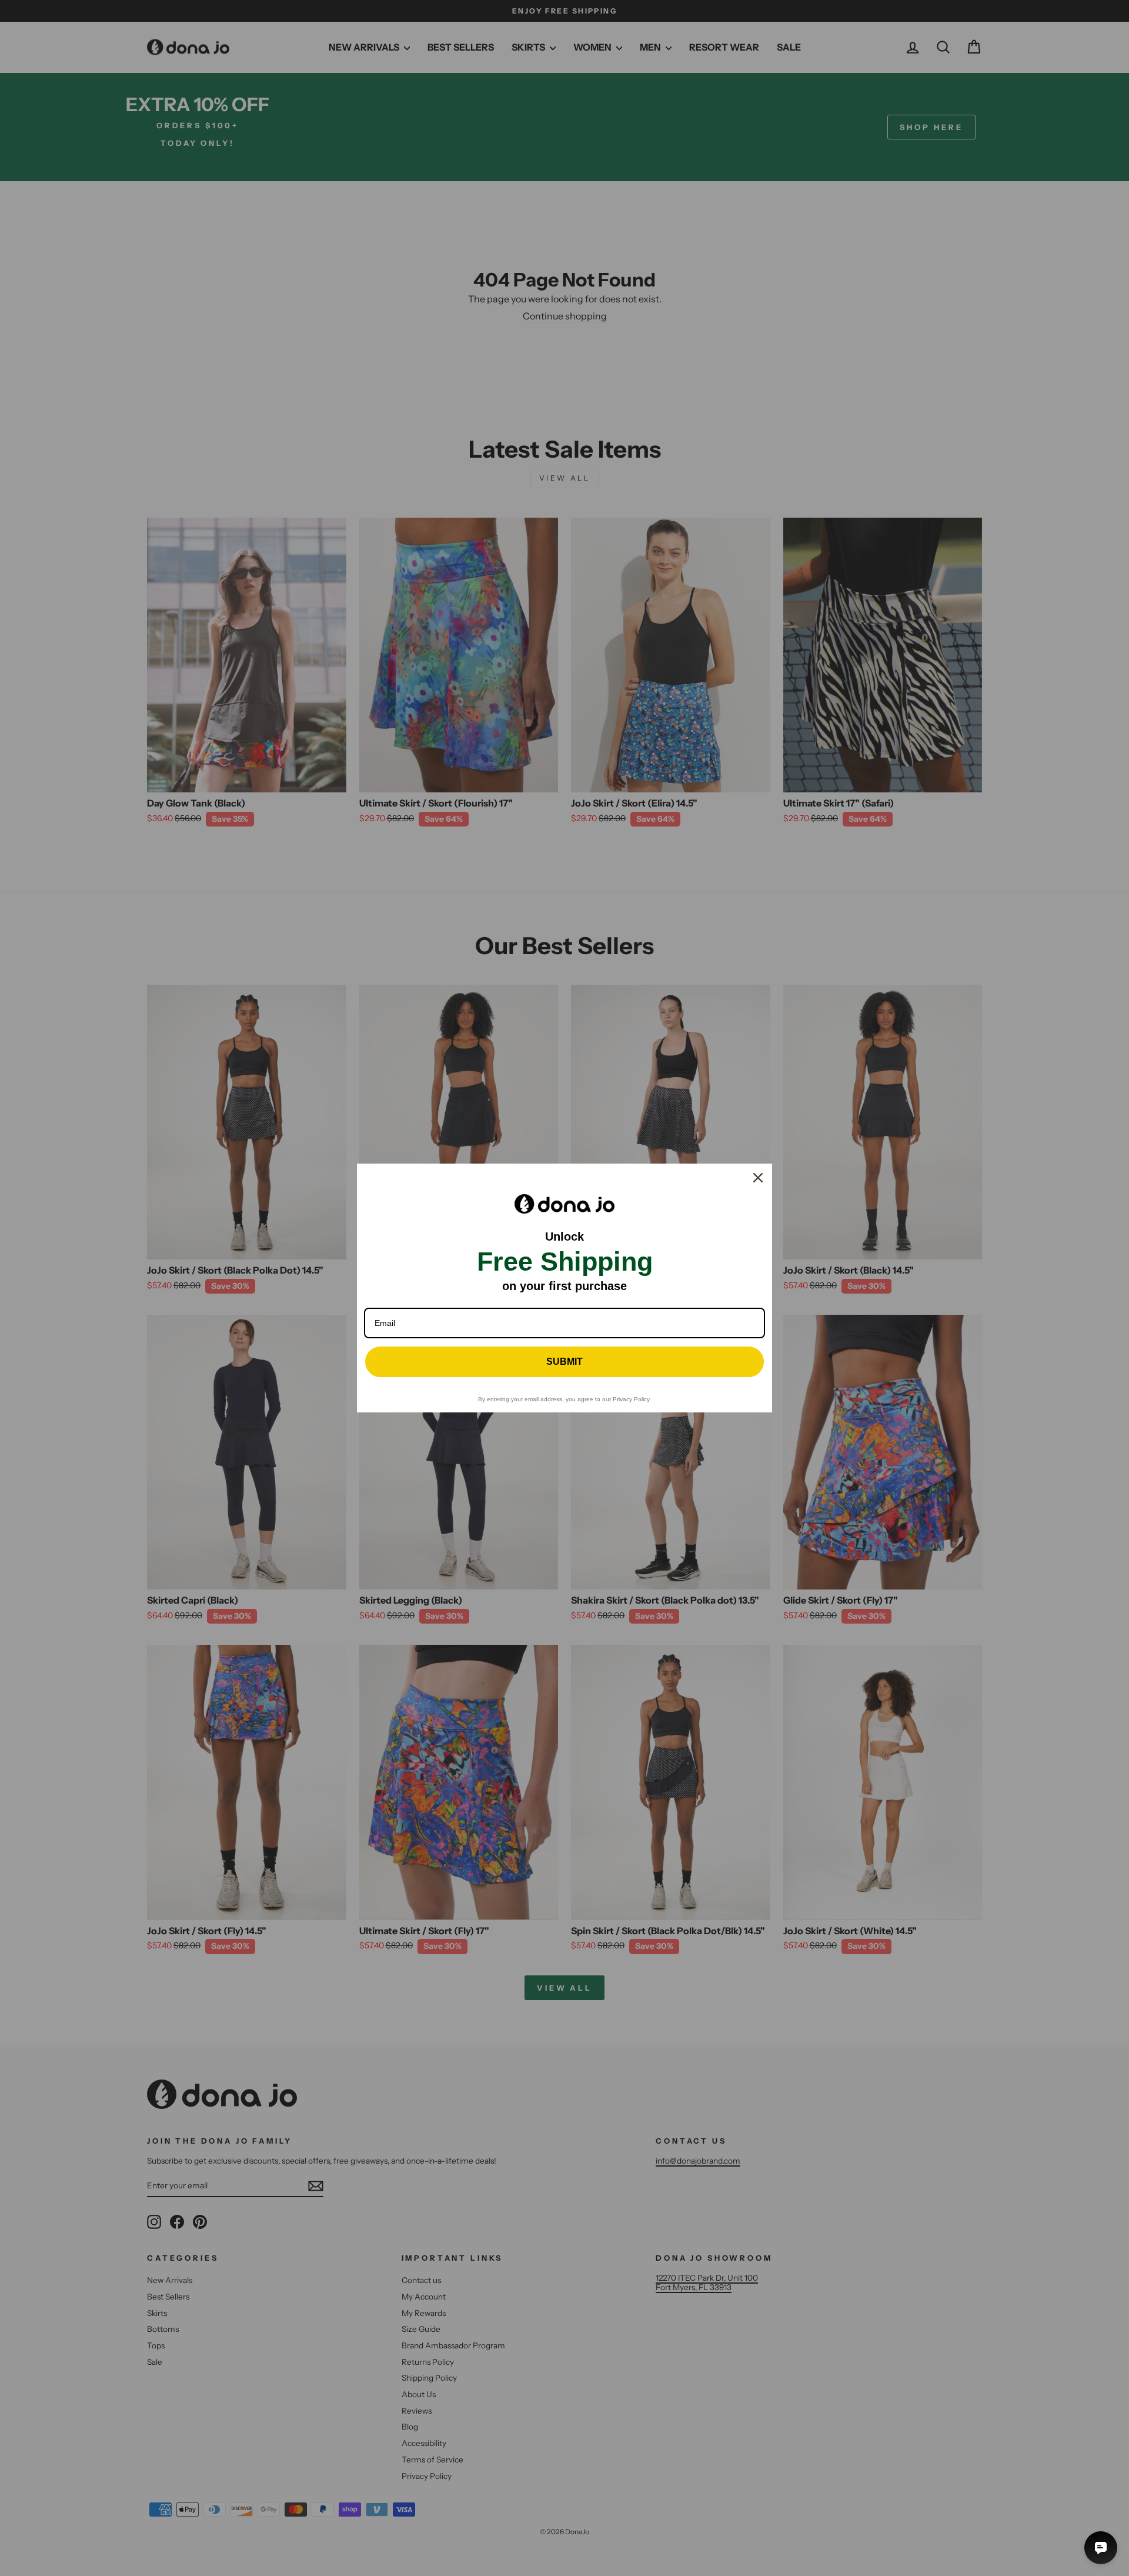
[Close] (758, 1178)
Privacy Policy (631, 1399)
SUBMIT (564, 1362)
